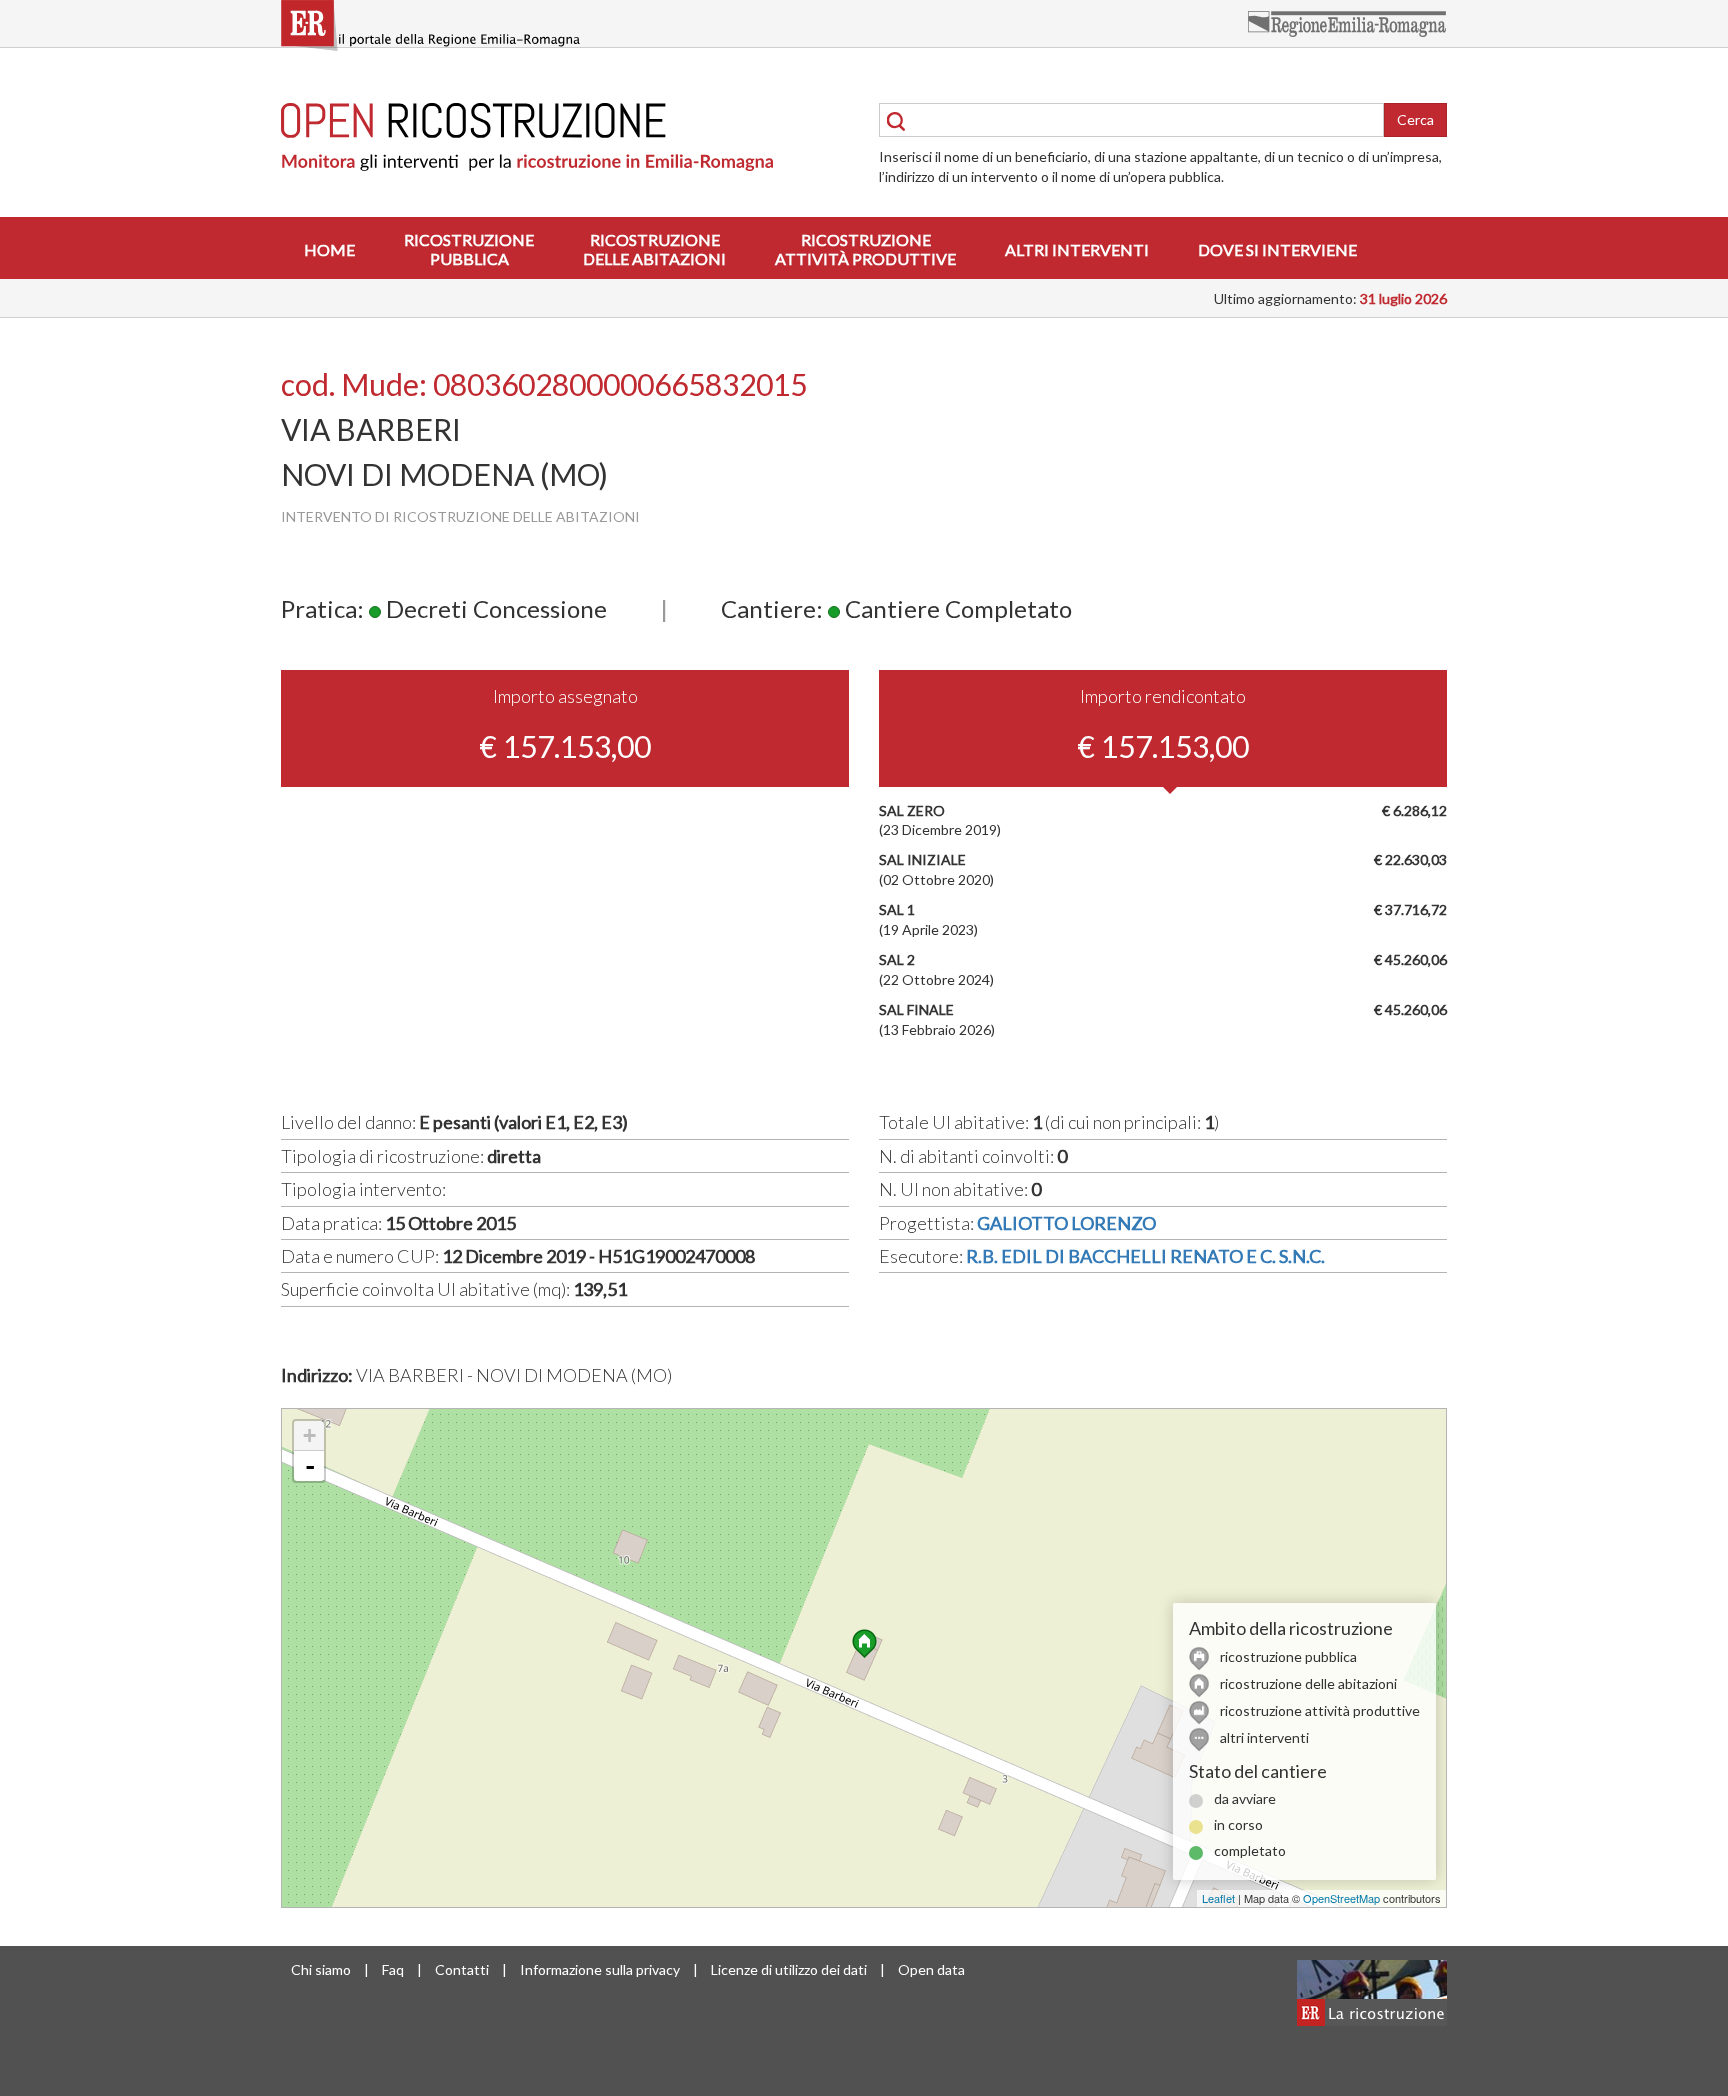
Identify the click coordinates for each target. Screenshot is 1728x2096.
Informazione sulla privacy (600, 1969)
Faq (393, 1969)
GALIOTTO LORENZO (1066, 1223)
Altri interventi (1077, 249)
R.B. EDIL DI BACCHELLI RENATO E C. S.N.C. (1145, 1256)
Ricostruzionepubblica (469, 249)
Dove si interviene (1277, 249)
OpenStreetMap (1341, 1898)
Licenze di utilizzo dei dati (789, 1969)
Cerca (1415, 119)
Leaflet (1218, 1898)
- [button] (310, 1466)
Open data (931, 1969)
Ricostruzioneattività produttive (865, 249)
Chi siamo (321, 1969)
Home (329, 249)
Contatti (462, 1969)
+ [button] (309, 1435)
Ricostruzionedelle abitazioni (654, 249)
